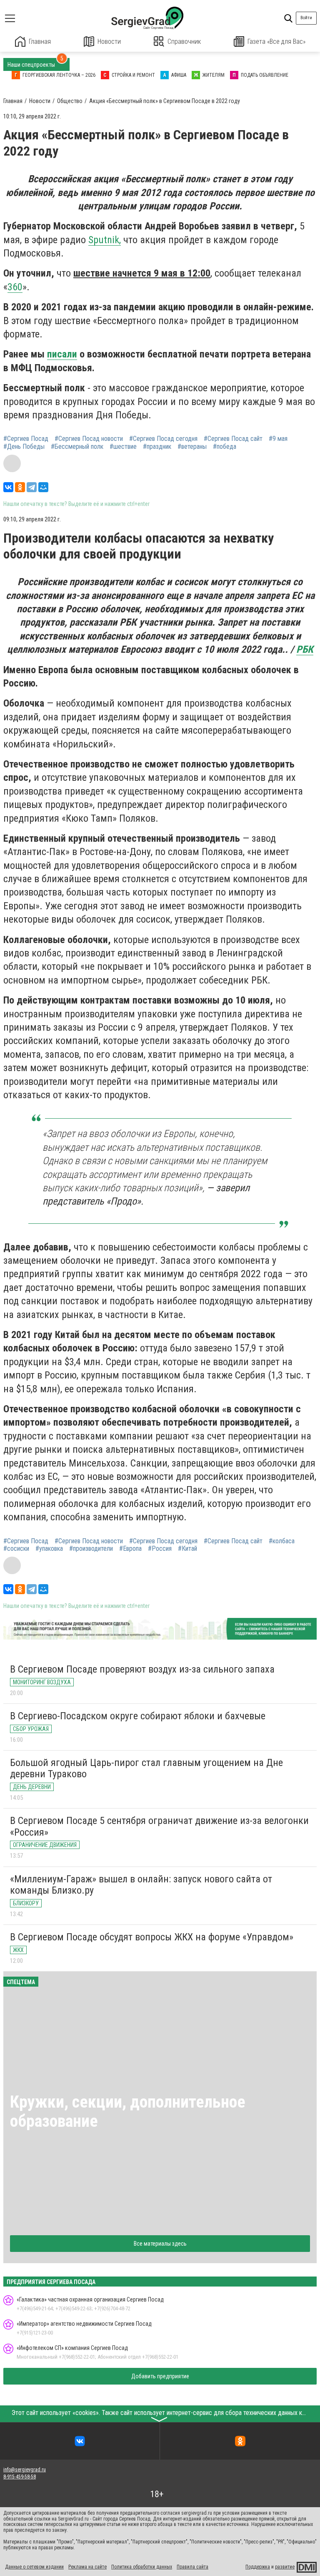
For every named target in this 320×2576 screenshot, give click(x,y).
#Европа (130, 1549)
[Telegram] (32, 487)
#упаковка (49, 1549)
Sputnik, (105, 240)
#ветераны (192, 447)
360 (15, 287)
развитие (285, 2567)
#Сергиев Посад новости (89, 439)
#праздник (157, 447)
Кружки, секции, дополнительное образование (128, 2112)
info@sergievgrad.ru (25, 2470)
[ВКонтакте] (8, 487)
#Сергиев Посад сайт (233, 439)
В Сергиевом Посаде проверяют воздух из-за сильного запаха (142, 1669)
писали (62, 354)
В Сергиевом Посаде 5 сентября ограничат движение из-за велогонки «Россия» (159, 1826)
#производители (91, 1549)
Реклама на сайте (87, 2567)
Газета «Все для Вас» (276, 42)
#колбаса (282, 1541)
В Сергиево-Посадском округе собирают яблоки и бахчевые (138, 1716)
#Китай (187, 1549)
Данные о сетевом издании (34, 2567)
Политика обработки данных (142, 2567)
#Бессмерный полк (77, 447)
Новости (109, 42)
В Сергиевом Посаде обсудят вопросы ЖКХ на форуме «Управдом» (152, 1937)
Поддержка (258, 2567)
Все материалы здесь (160, 2244)
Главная (40, 42)
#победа (225, 447)
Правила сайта (192, 2567)
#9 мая (278, 439)
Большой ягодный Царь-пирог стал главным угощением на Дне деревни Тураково (146, 1768)
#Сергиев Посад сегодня (163, 439)
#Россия (160, 1549)
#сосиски (16, 1549)
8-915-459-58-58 (20, 2477)
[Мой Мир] (43, 487)
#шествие (123, 447)
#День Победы (24, 447)
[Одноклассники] (20, 487)
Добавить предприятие (160, 2376)
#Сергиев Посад (26, 439)
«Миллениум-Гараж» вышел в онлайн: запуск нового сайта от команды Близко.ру (141, 1885)
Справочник (184, 42)
